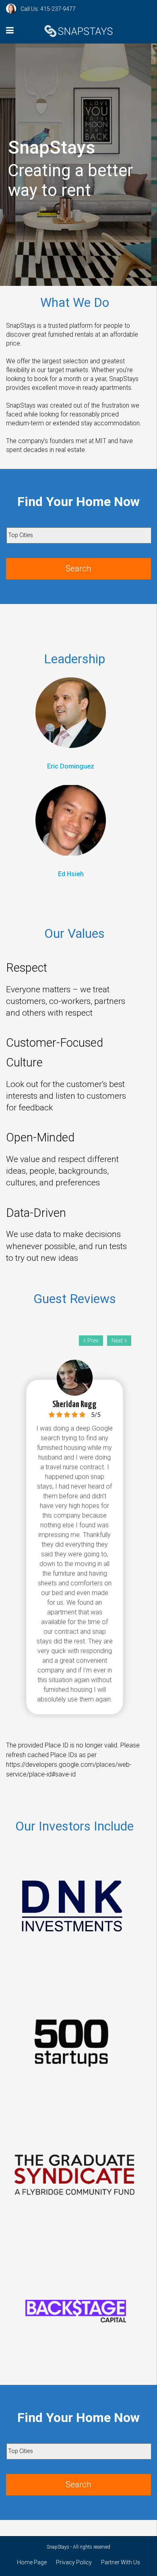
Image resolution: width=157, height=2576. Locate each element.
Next (117, 1341)
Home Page (32, 2562)
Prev (93, 1341)
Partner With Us (121, 2562)
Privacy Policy (74, 2562)
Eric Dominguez (71, 766)
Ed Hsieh (71, 874)
